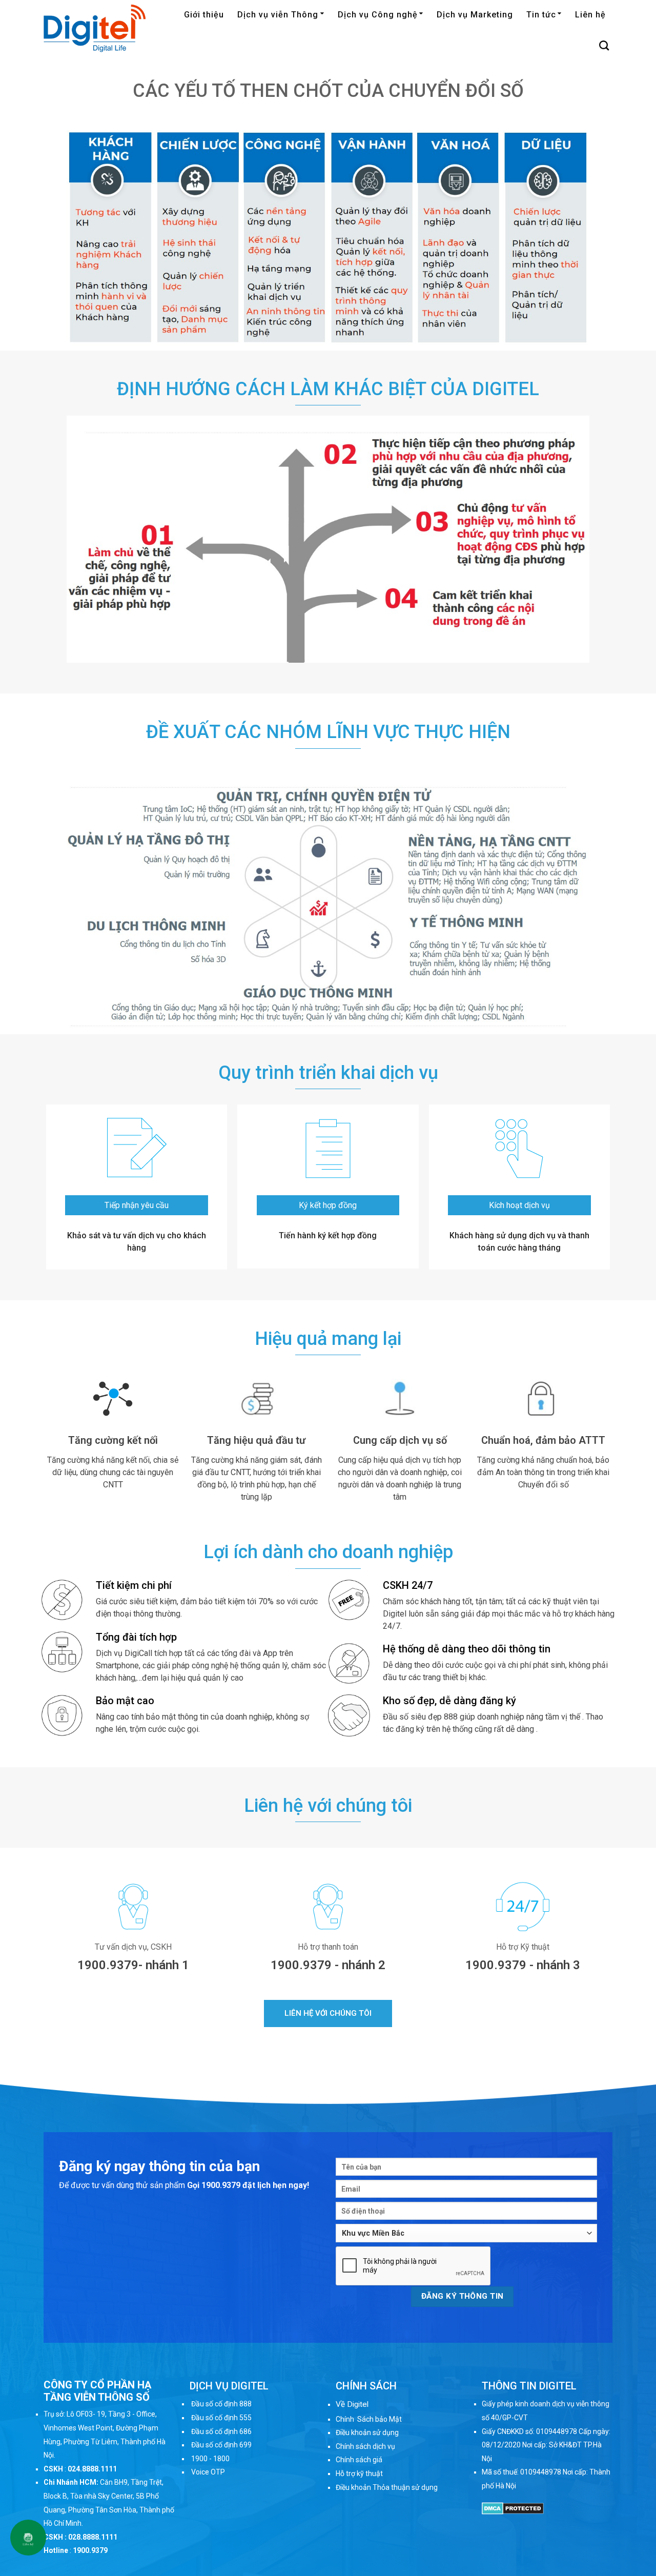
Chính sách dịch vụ (365, 2446)
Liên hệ (590, 15)
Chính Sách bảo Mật (369, 2419)
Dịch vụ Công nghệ (378, 15)
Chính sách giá (359, 2460)
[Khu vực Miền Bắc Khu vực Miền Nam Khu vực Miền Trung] (466, 2233)
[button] (328, 2013)
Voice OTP (208, 2472)
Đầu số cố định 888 (221, 2404)
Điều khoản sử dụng (367, 2432)
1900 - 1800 (210, 2459)
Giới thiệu (204, 15)
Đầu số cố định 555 (221, 2418)
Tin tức (541, 15)
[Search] (604, 45)
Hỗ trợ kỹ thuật (359, 2473)
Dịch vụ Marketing (475, 15)
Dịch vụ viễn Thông (278, 15)
